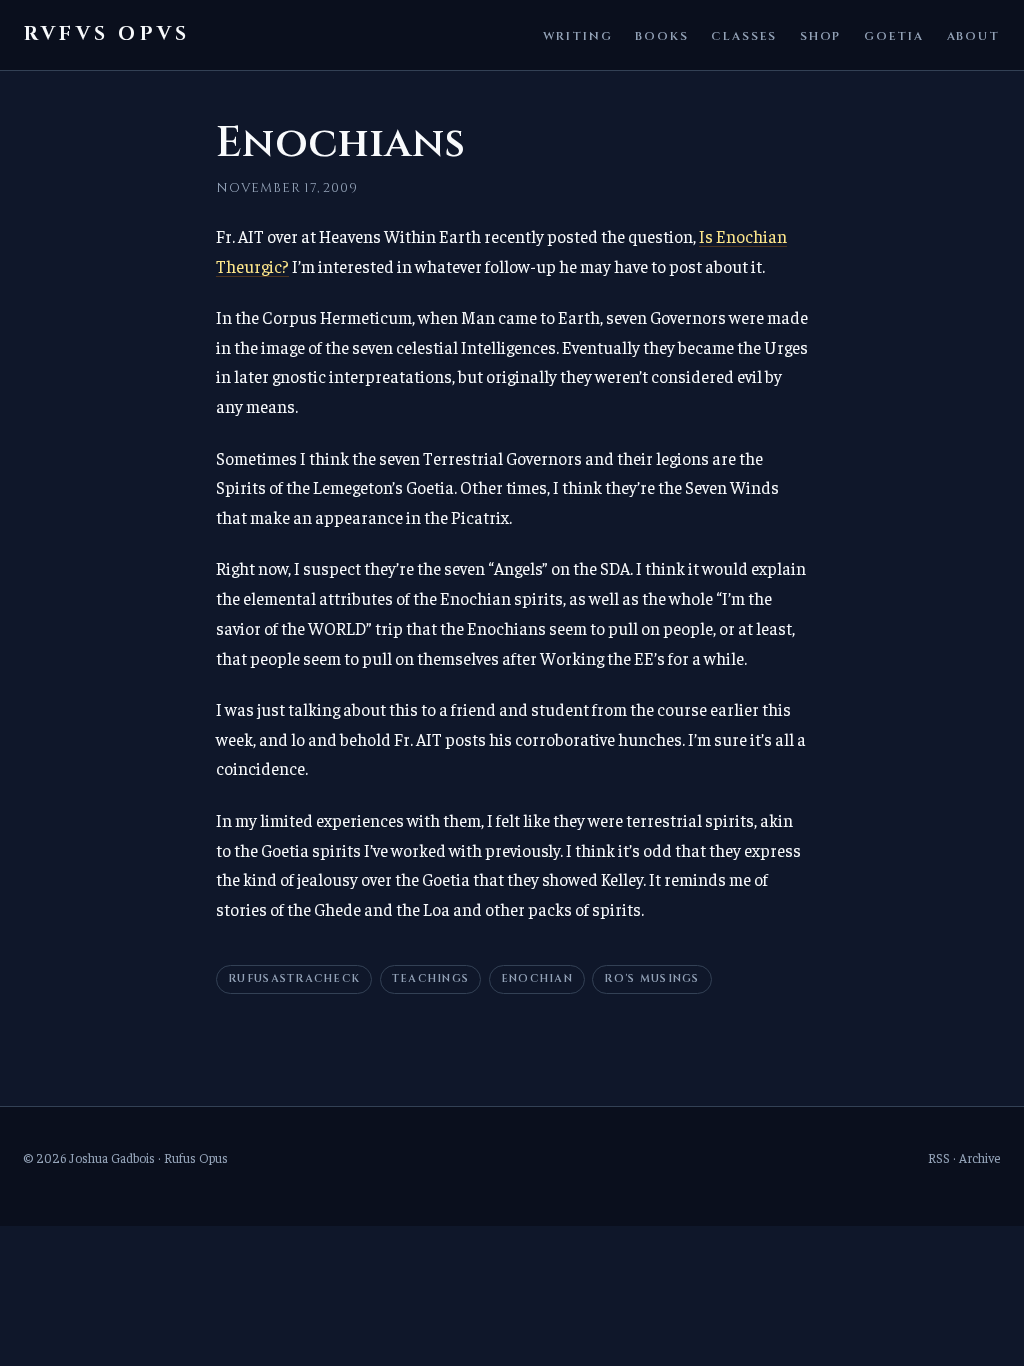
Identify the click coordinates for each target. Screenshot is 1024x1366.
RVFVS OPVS (107, 34)
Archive (979, 1157)
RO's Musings (651, 979)
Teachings (430, 979)
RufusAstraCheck (294, 979)
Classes (744, 36)
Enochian (537, 979)
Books (661, 36)
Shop (821, 36)
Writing (578, 36)
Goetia (894, 36)
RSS (939, 1157)
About (973, 36)
